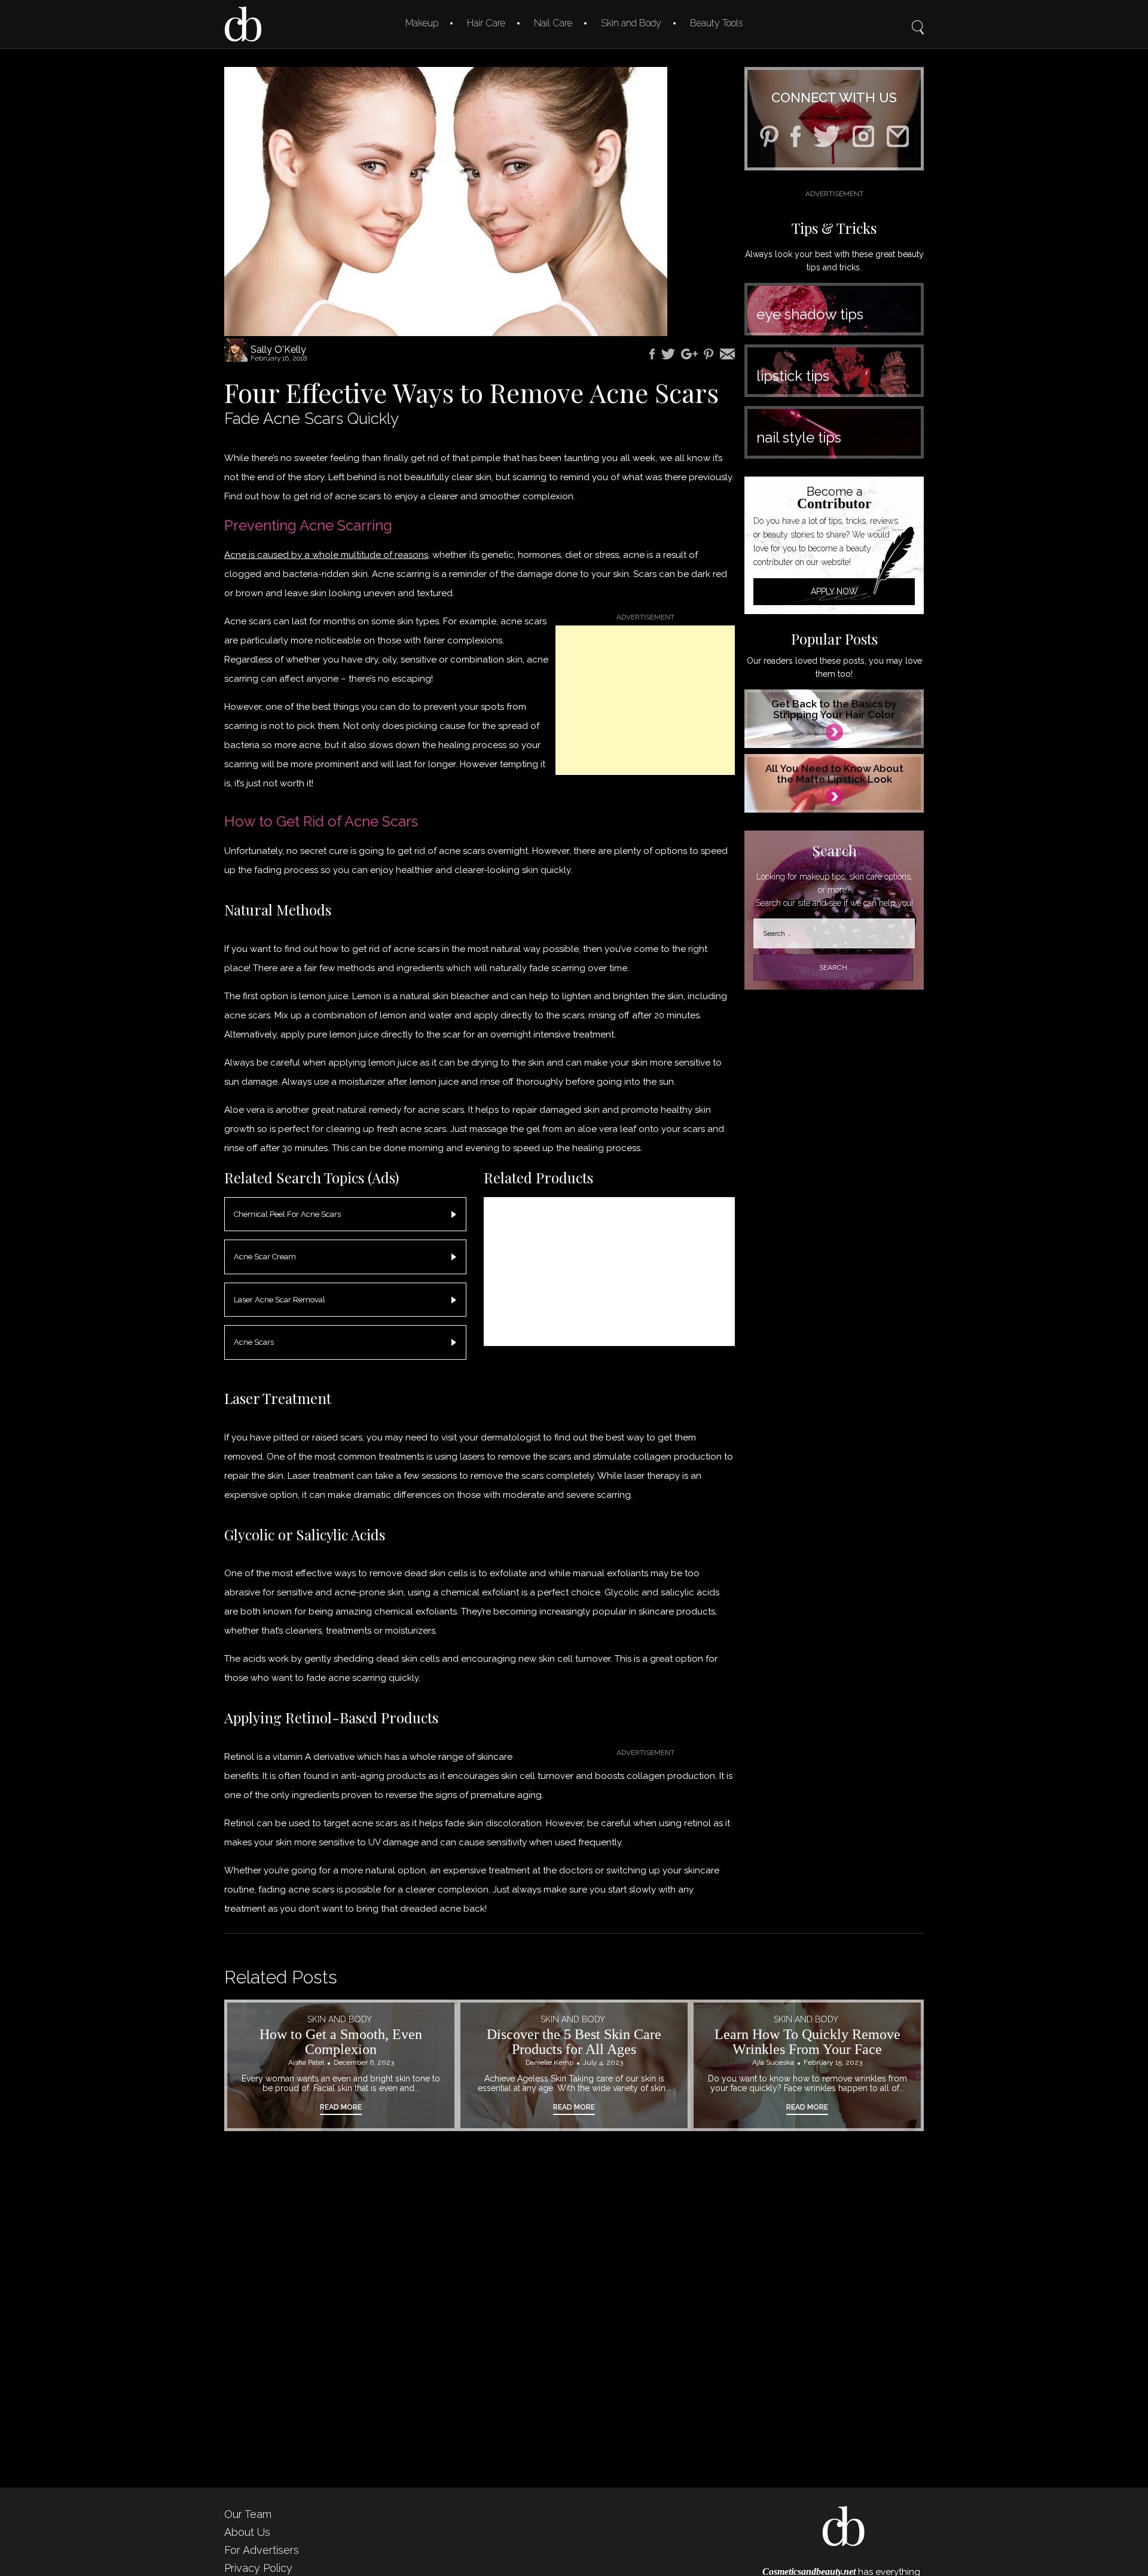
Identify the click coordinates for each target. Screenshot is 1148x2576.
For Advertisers (262, 2550)
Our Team (248, 2514)
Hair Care (486, 23)
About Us (247, 2532)
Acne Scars (254, 1342)
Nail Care (553, 23)
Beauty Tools (716, 23)
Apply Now (834, 591)
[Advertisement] (645, 700)
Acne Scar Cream (265, 1257)
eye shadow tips (810, 314)
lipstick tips (793, 376)
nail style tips (799, 437)
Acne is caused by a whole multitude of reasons (326, 555)
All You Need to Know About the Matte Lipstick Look (834, 774)
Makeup (422, 23)
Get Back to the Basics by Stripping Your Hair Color (834, 709)
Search (918, 19)
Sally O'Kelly (278, 350)
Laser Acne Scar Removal (280, 1300)
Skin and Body (631, 23)
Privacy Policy (258, 2568)
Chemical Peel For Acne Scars (287, 1214)
